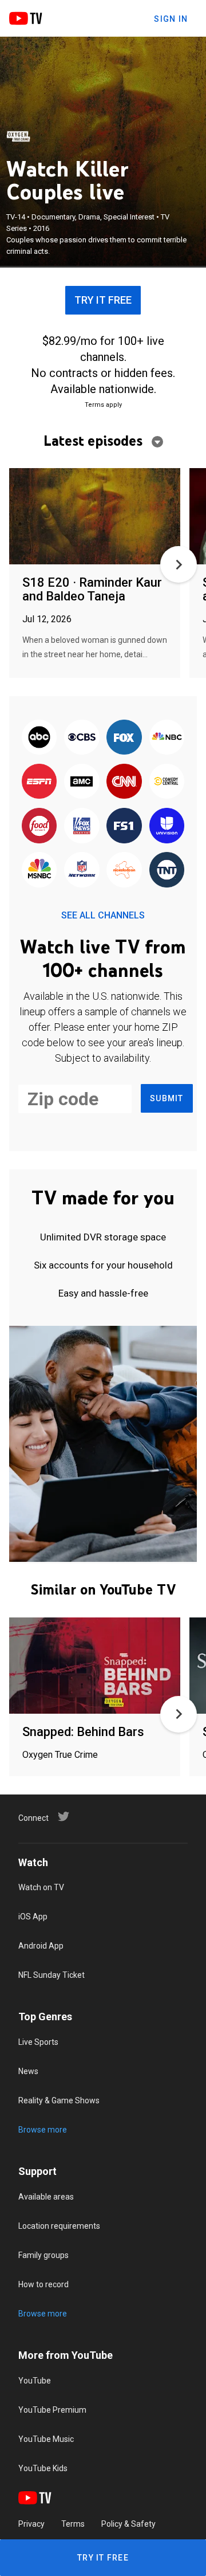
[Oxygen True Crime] (18, 136)
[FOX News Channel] (82, 826)
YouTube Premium (52, 2410)
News (28, 2071)
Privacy (31, 2524)
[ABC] (39, 738)
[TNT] (167, 871)
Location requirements (59, 2226)
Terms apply (103, 405)
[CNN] (124, 782)
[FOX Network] (124, 738)
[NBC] (167, 738)
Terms (73, 2524)
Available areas (46, 2197)
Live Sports (38, 2042)
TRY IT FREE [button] (103, 300)
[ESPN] (39, 782)
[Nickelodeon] (124, 871)
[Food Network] (39, 826)
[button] (179, 564)
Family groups (43, 2255)
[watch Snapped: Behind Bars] (95, 1666)
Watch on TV (41, 1887)
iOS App (33, 1917)
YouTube (35, 2381)
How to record (43, 2284)
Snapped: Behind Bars (83, 1732)
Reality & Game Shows (59, 2100)
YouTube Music (46, 2439)
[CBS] (82, 738)
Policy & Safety (128, 2524)
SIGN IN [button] (171, 19)
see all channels (103, 915)
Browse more (43, 2130)
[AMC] (82, 782)
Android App (41, 1946)
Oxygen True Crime (60, 1755)
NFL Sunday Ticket (51, 1975)
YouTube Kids (43, 2468)
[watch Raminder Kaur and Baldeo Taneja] (95, 517)
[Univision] (167, 826)
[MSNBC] (39, 871)
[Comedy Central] (167, 782)
